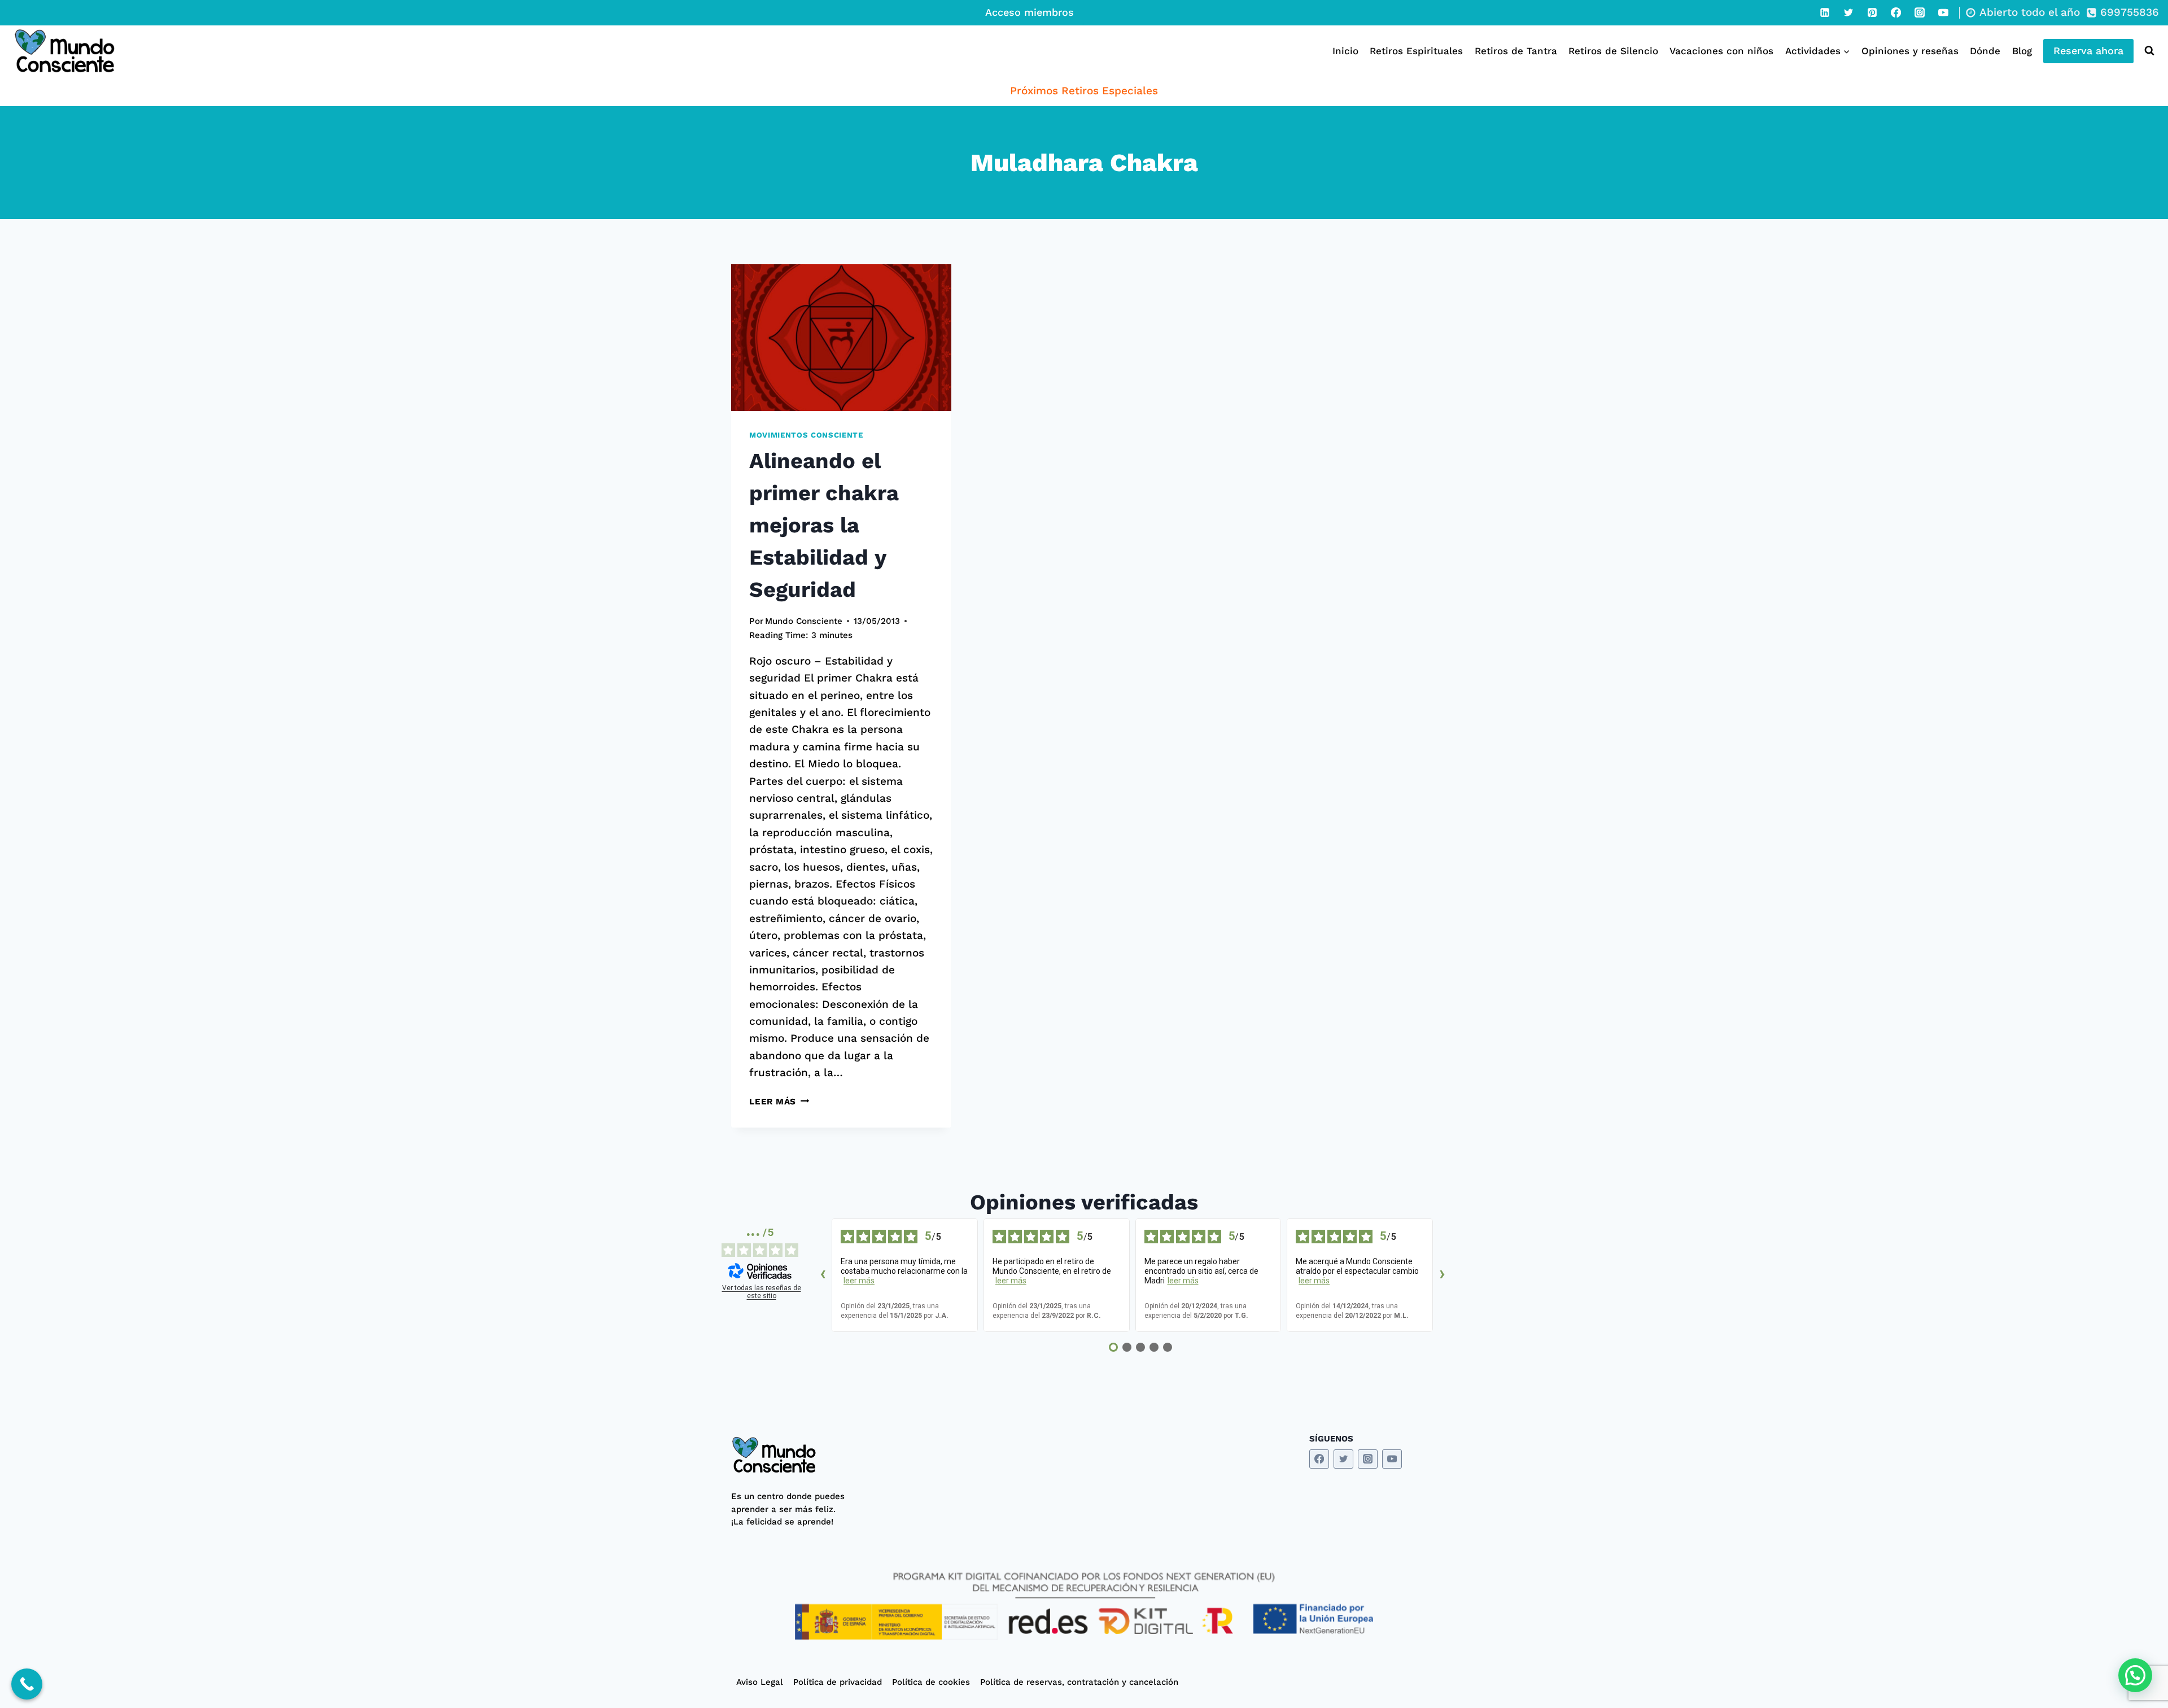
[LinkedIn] (1825, 12)
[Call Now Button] (27, 1684)
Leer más (779, 1102)
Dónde (1985, 51)
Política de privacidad (838, 1682)
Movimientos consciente (806, 435)
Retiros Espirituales (1416, 51)
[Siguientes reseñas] (1442, 1275)
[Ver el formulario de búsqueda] (2147, 51)
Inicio (1345, 51)
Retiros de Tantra (1516, 51)
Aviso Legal (760, 1682)
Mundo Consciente (804, 621)
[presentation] (841, 338)
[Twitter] (1848, 12)
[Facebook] (1896, 12)
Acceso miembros (1030, 12)
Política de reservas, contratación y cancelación (1079, 1682)
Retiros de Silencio (1613, 51)
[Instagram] (1920, 12)
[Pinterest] (1872, 12)
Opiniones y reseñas (1910, 51)
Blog (2022, 51)
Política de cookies (931, 1682)
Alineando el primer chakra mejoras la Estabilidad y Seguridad (824, 525)
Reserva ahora (2088, 51)
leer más (859, 1281)
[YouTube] (1943, 12)
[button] (2135, 1675)
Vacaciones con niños (1721, 51)
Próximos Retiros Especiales (1084, 91)
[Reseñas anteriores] (823, 1275)
